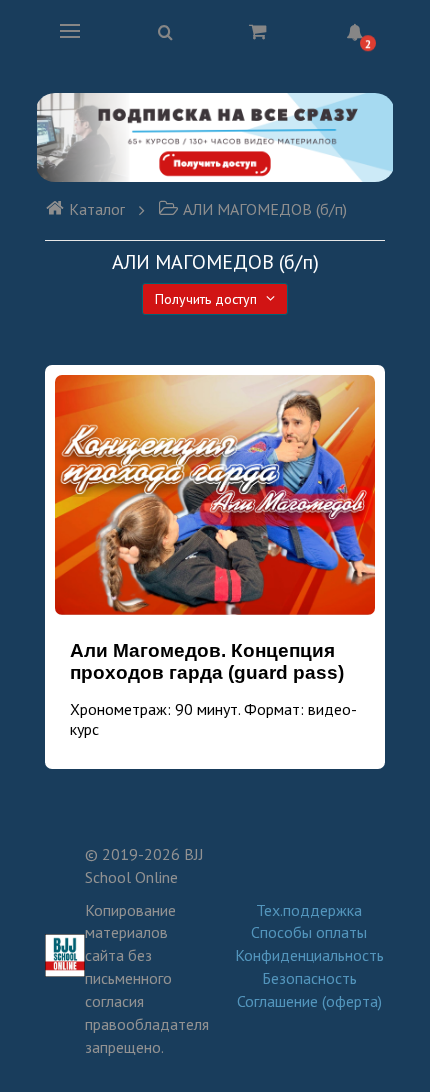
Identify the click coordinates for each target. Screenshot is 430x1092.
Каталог (97, 209)
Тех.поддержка (309, 910)
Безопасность (309, 978)
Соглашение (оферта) (309, 1001)
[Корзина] (258, 31)
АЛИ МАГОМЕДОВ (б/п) (265, 209)
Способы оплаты (309, 932)
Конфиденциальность (309, 955)
